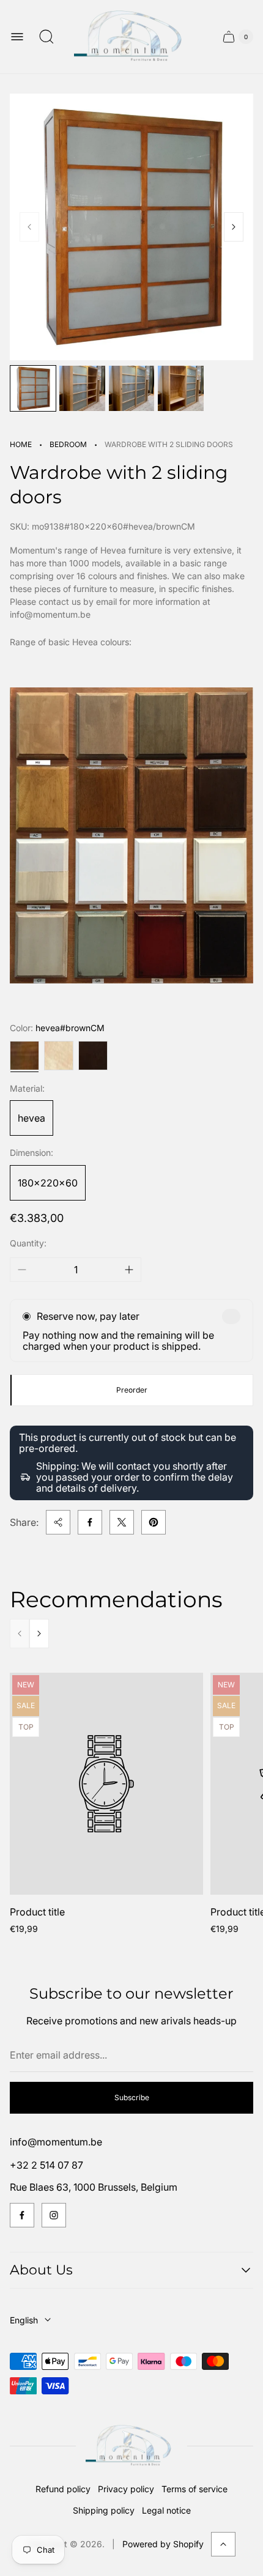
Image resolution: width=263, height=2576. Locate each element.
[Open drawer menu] (17, 37)
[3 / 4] (131, 388)
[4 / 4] (180, 388)
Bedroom (68, 444)
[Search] (46, 37)
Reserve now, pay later (88, 1316)
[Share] (58, 1522)
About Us (41, 2270)
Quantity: (28, 1243)
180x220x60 (48, 1183)
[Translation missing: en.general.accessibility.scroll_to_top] (223, 2544)
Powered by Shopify (163, 2544)
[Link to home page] (131, 2446)
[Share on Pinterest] (154, 1522)
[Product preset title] (106, 1784)
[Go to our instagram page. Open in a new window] (54, 2215)
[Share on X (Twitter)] (122, 1522)
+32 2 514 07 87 (46, 2165)
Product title (37, 1912)
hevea (31, 1118)
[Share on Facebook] (90, 1522)
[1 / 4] (33, 388)
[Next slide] (234, 227)
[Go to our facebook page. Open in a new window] (22, 2215)
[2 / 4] (82, 388)
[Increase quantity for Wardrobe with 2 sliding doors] (129, 1270)
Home (21, 444)
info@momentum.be (56, 2142)
